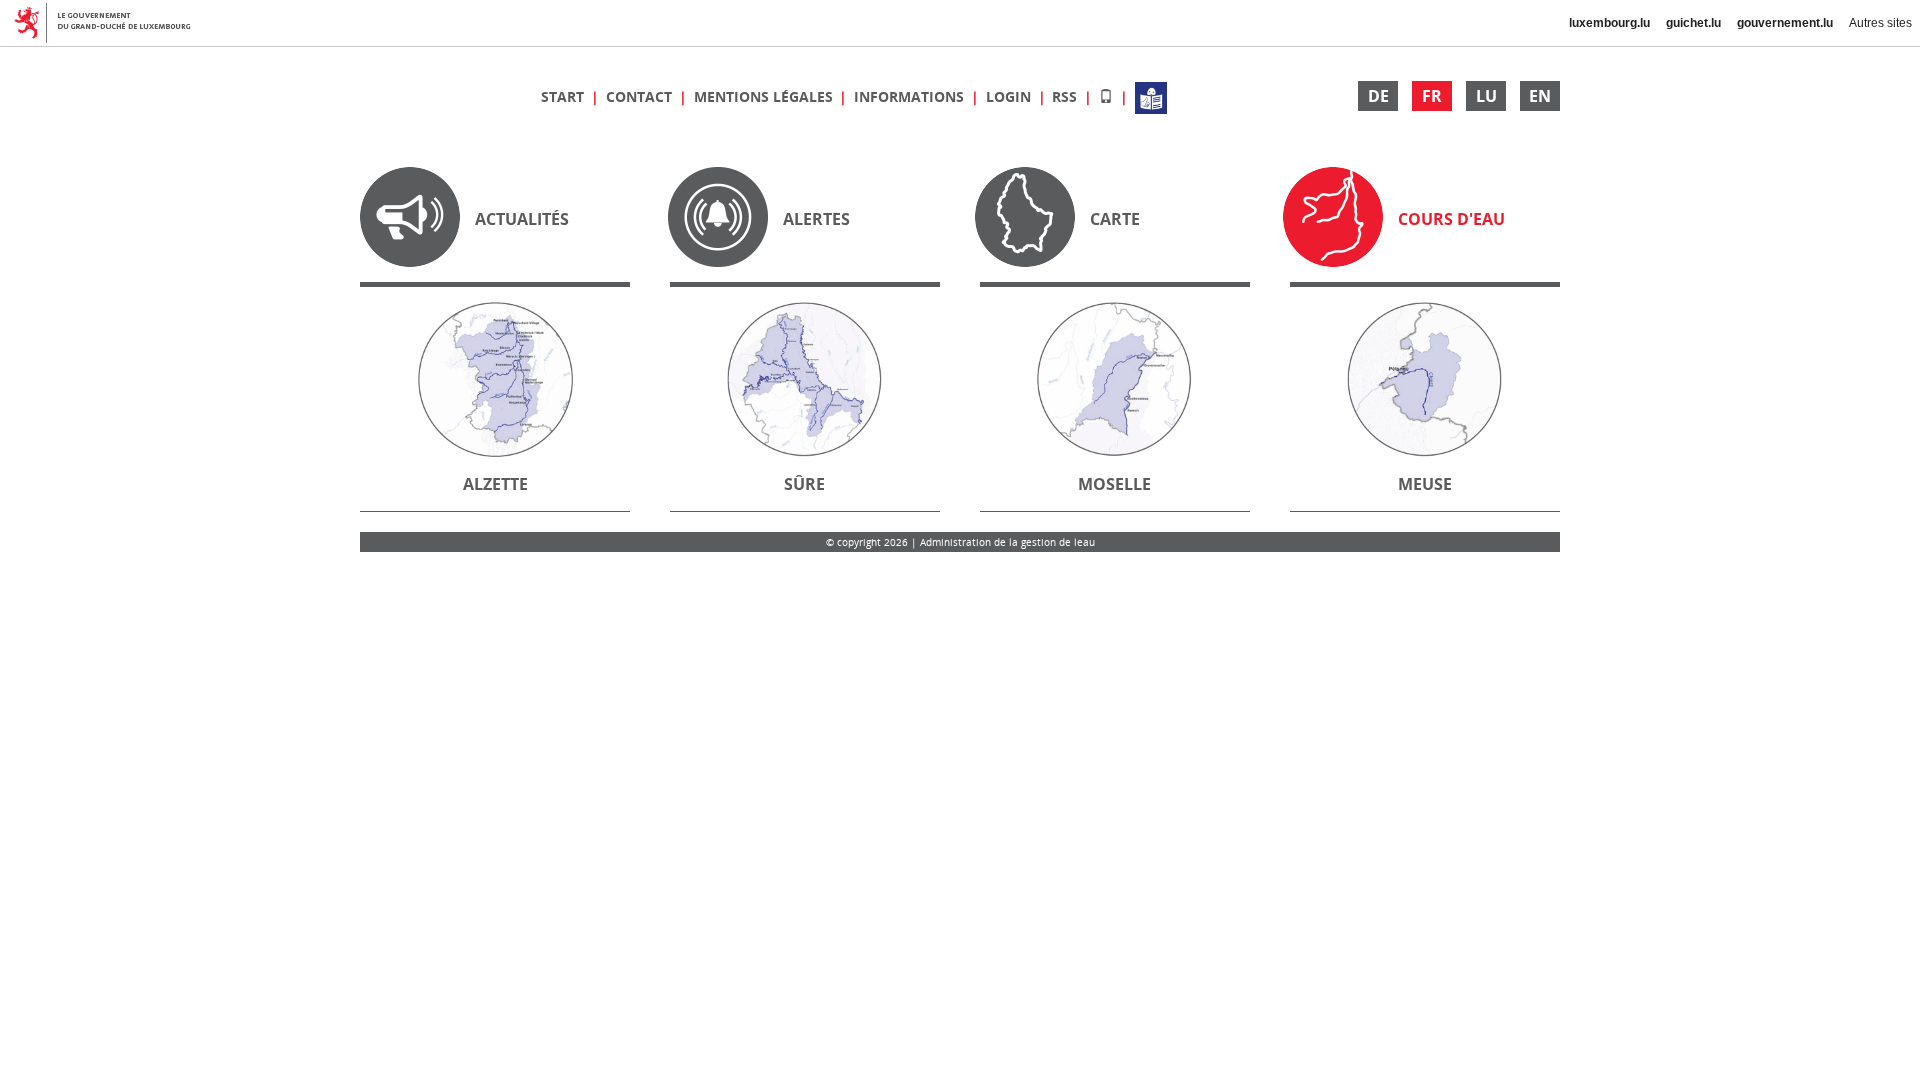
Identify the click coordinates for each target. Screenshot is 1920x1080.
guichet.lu (1693, 23)
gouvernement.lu (1785, 23)
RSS (1066, 96)
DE (1378, 96)
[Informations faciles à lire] (1151, 96)
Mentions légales (765, 96)
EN (1540, 96)
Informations (911, 96)
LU (1486, 96)
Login (1010, 96)
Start (564, 96)
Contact (641, 96)
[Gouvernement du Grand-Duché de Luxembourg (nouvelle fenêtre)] (110, 23)
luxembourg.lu (1609, 23)
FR (1432, 96)
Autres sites (1880, 23)
